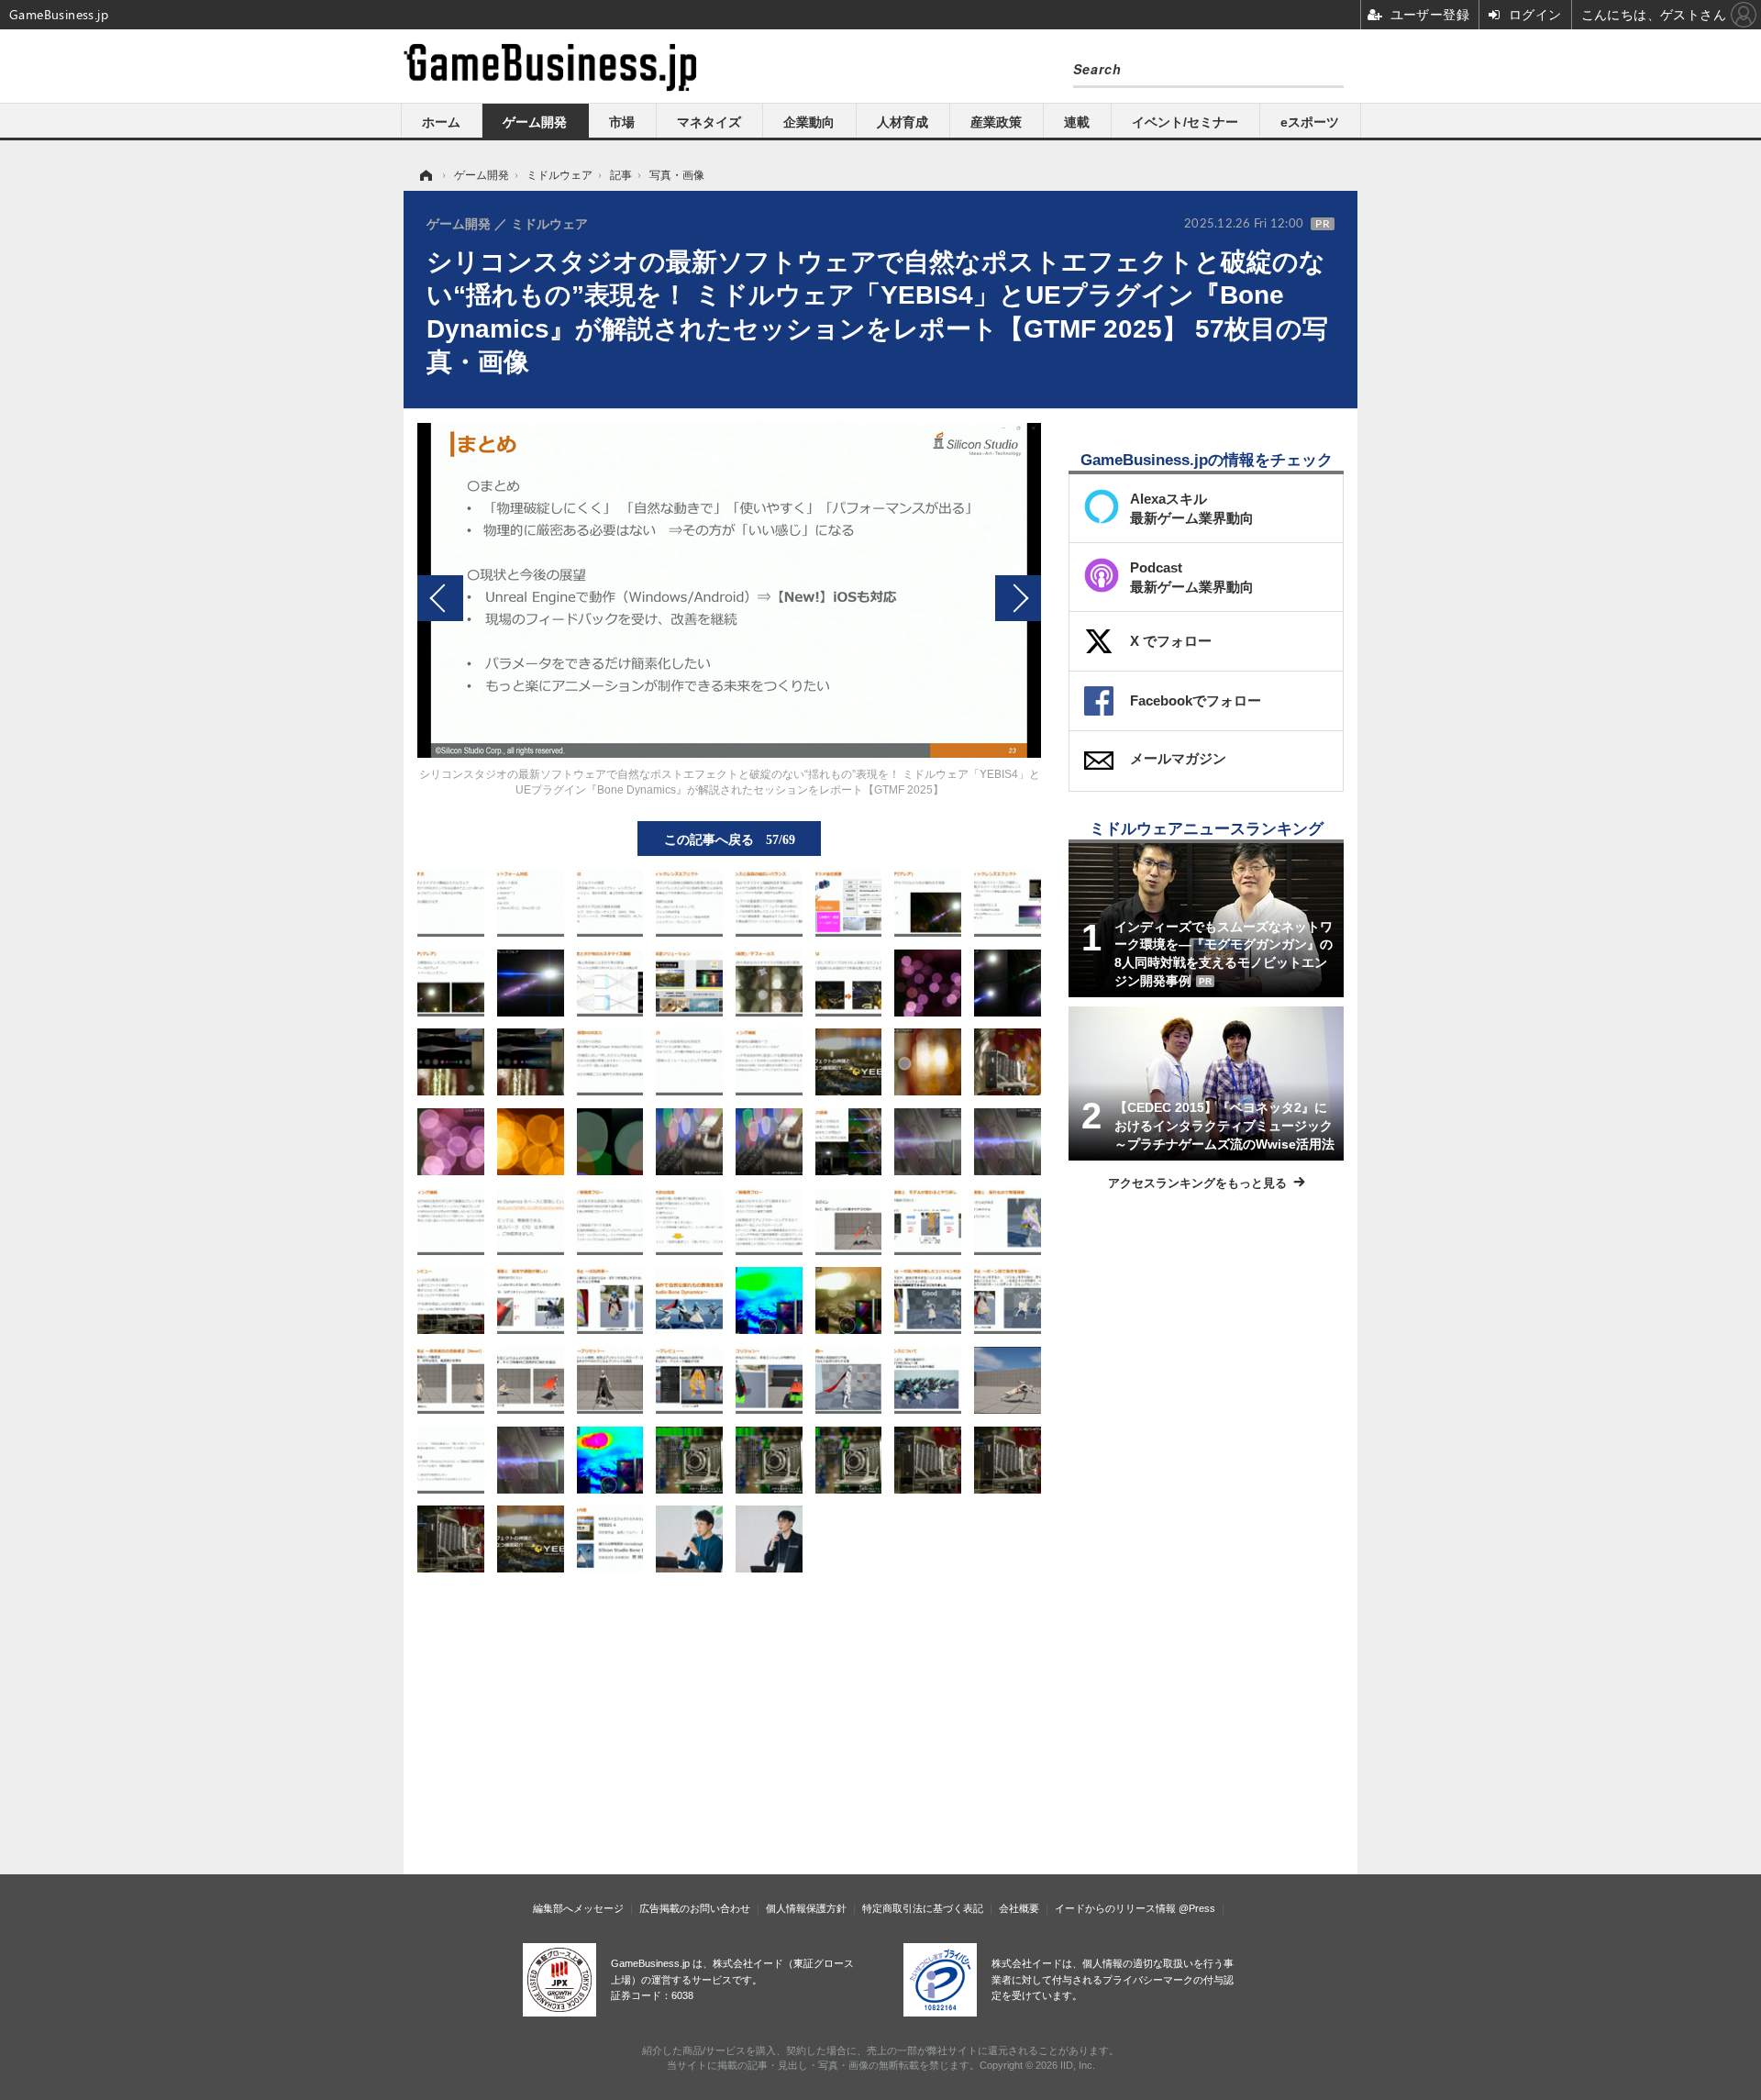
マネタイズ (709, 122)
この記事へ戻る (730, 839)
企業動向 (809, 122)
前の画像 (440, 598)
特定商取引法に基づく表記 (923, 1908)
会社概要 (1019, 1908)
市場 (622, 122)
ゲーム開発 (535, 122)
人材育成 (903, 122)
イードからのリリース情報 (1115, 1908)
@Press (1197, 1908)
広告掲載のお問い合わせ (695, 1908)
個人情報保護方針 (806, 1908)
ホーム (441, 122)
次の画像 (1018, 598)
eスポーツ (1310, 122)
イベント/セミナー (1185, 122)
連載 (1077, 122)
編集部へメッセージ (578, 1908)
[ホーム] (425, 175)
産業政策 (996, 122)
